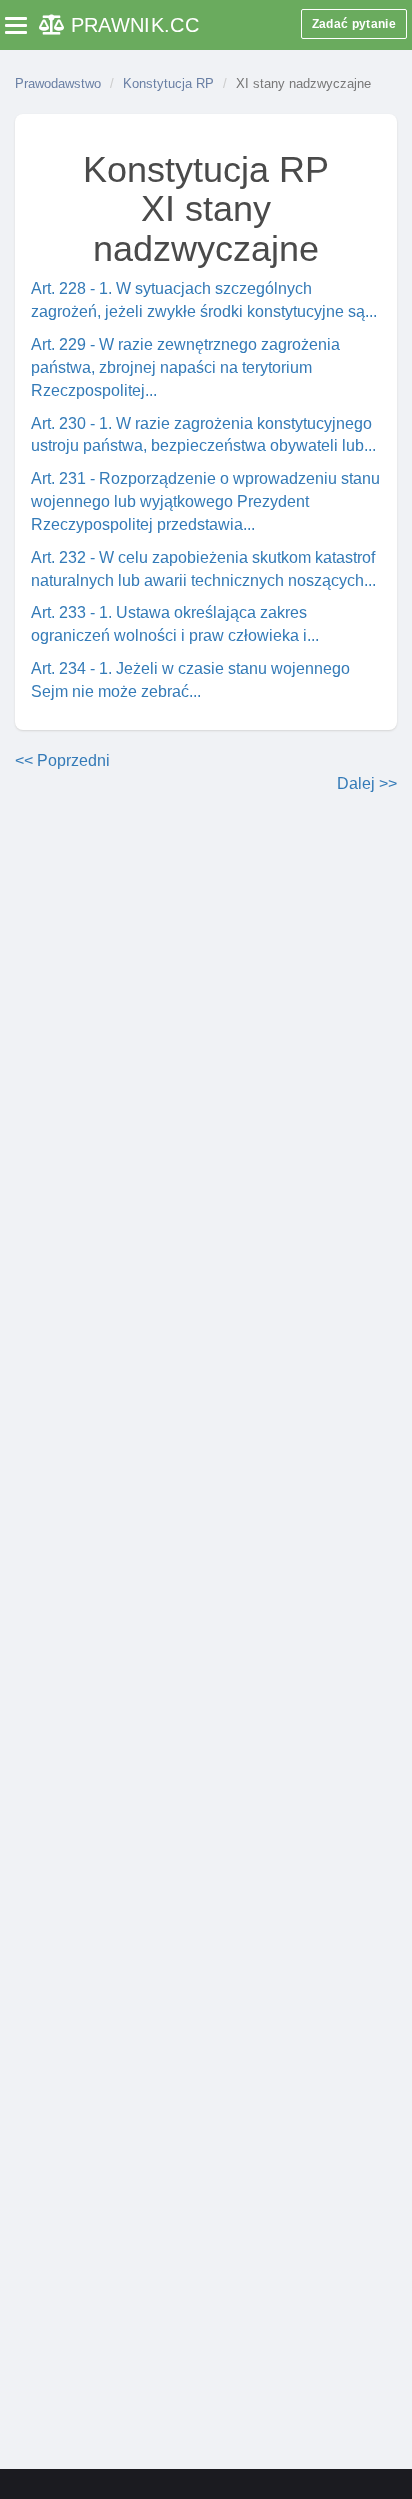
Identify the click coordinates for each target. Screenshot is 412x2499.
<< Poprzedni (62, 760)
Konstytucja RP (168, 83)
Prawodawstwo (58, 83)
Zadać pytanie (354, 24)
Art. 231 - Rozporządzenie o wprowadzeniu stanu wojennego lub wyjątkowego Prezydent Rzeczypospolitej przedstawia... (205, 501)
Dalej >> (367, 783)
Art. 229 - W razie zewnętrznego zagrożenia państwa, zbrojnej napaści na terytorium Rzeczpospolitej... (185, 367)
